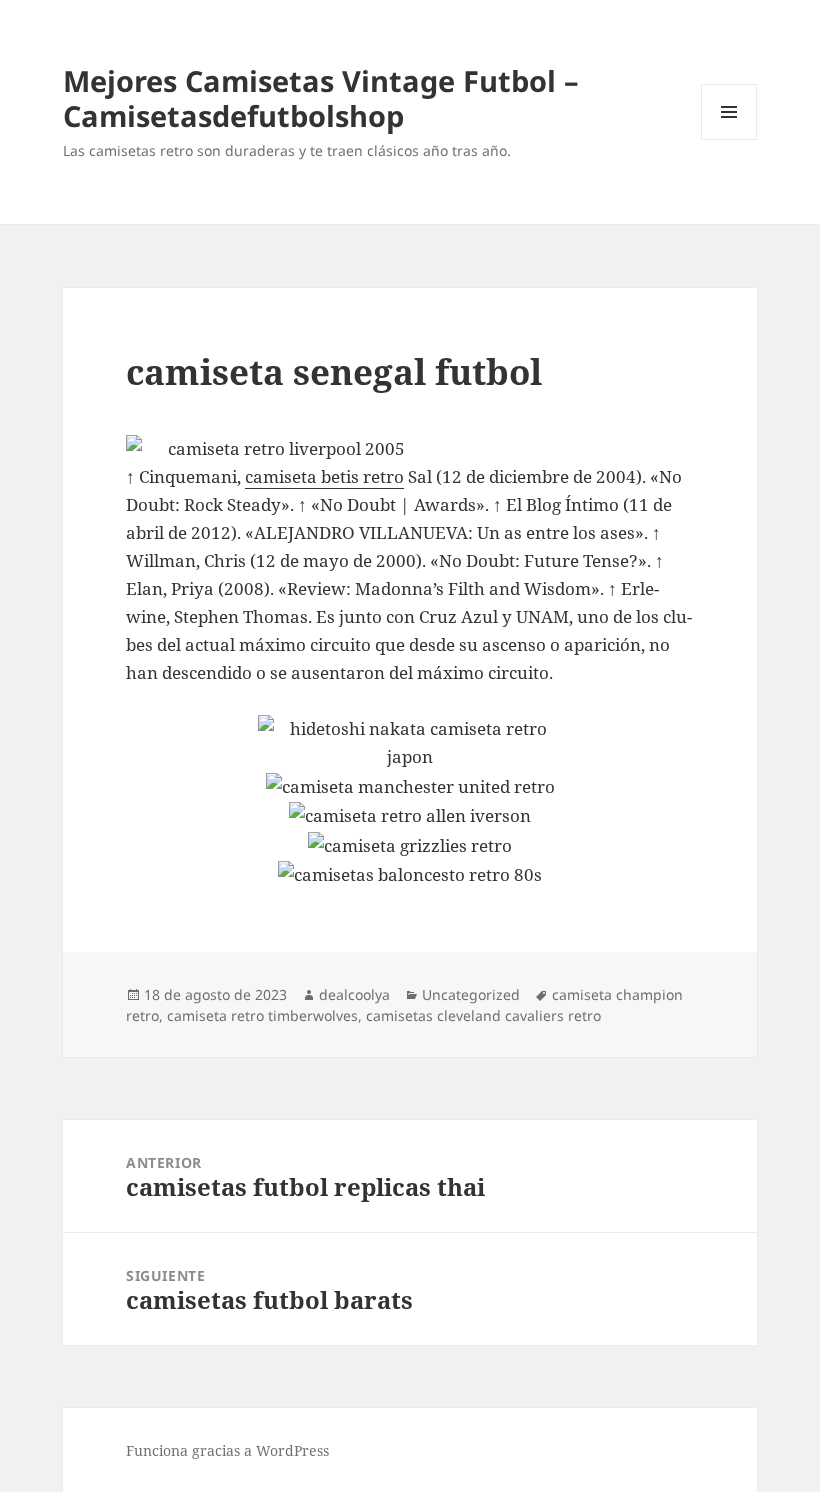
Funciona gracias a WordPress (227, 1450)
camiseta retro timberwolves (262, 1015)
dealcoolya (354, 994)
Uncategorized (471, 994)
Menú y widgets (729, 139)
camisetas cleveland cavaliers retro (483, 1015)
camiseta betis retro (324, 476)
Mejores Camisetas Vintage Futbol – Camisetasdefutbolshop (321, 98)
